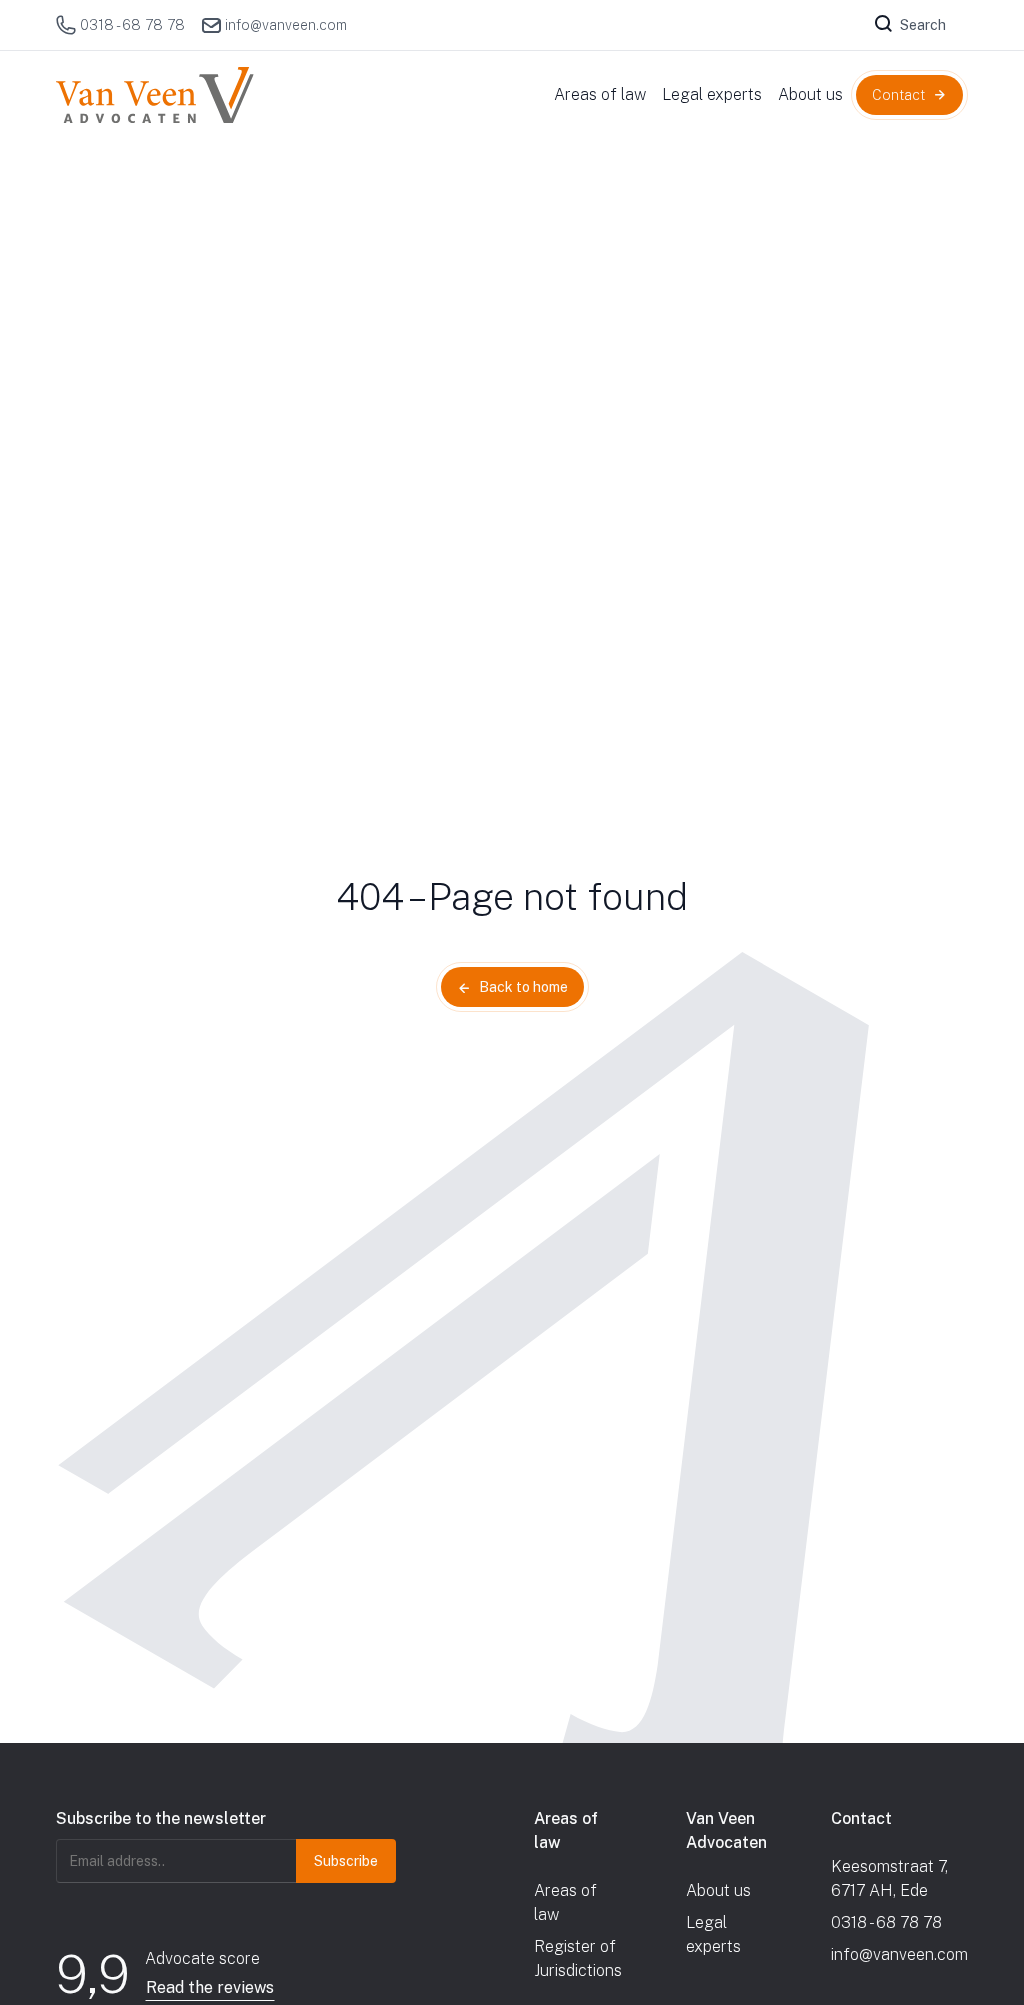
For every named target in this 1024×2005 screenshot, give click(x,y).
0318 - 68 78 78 (132, 25)
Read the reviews (210, 1987)
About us (718, 1890)
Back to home (523, 987)
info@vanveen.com (286, 25)
